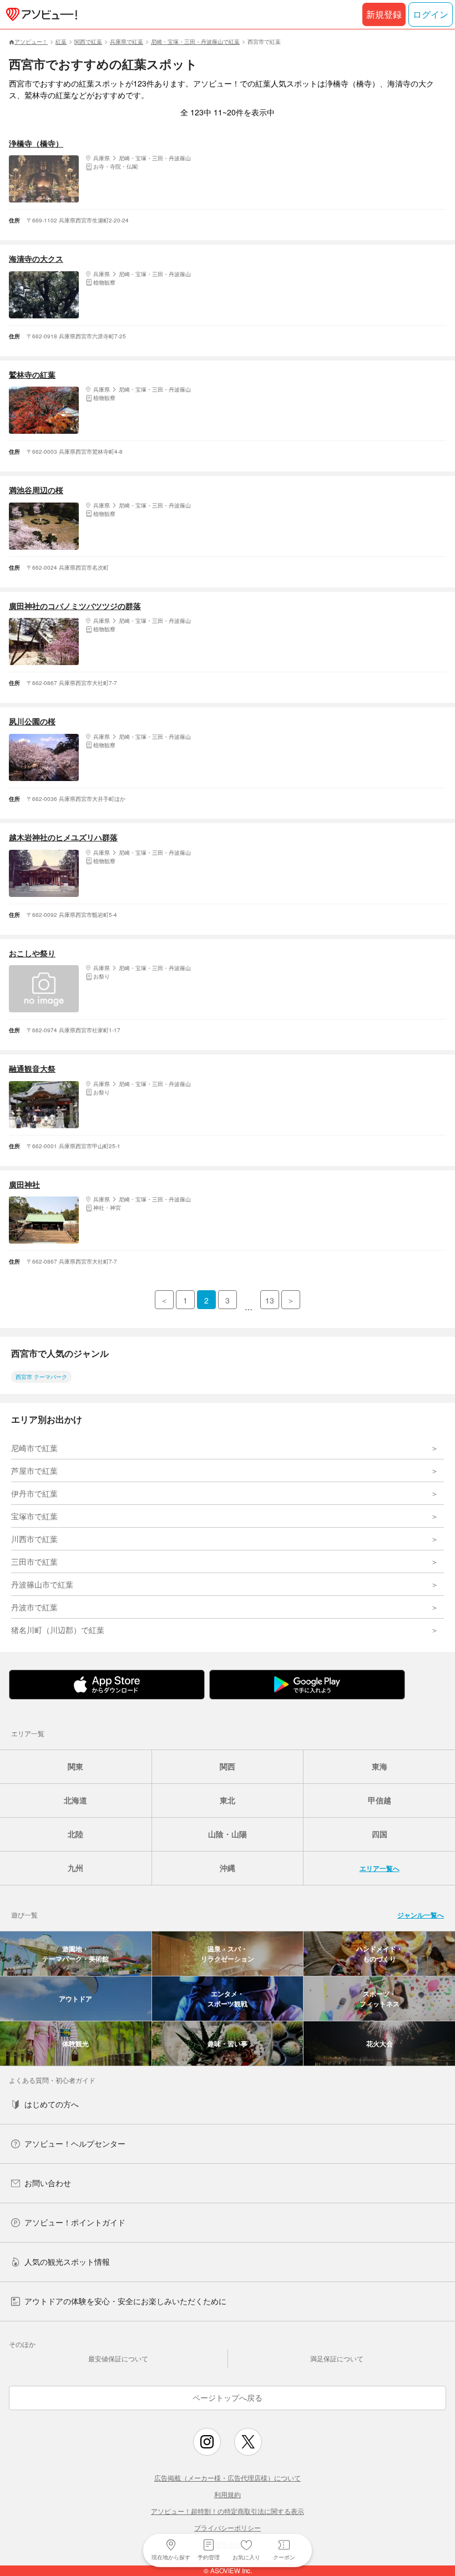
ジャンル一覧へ (421, 1915)
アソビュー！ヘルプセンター (75, 2143)
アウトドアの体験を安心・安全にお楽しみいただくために (125, 2301)
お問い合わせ (48, 2183)
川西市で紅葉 (34, 1539)
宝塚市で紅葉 (34, 1516)
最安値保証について (118, 2358)
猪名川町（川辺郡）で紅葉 (58, 1630)
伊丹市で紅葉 (34, 1493)
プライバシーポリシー (228, 2527)
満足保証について (337, 2358)
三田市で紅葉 (34, 1561)
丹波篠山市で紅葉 (42, 1584)
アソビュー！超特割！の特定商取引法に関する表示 (228, 2511)
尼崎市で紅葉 (34, 1448)
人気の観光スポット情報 (67, 2261)
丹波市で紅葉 (34, 1607)
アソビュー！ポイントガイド (75, 2222)
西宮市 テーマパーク (41, 1377)
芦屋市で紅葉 (34, 1470)
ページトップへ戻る (228, 2397)
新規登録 (384, 14)
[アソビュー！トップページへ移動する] (39, 14)
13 (270, 1300)
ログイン (431, 14)
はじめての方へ (52, 2104)
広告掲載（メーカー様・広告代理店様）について (228, 2478)
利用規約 (228, 2494)
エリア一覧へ (380, 1868)
